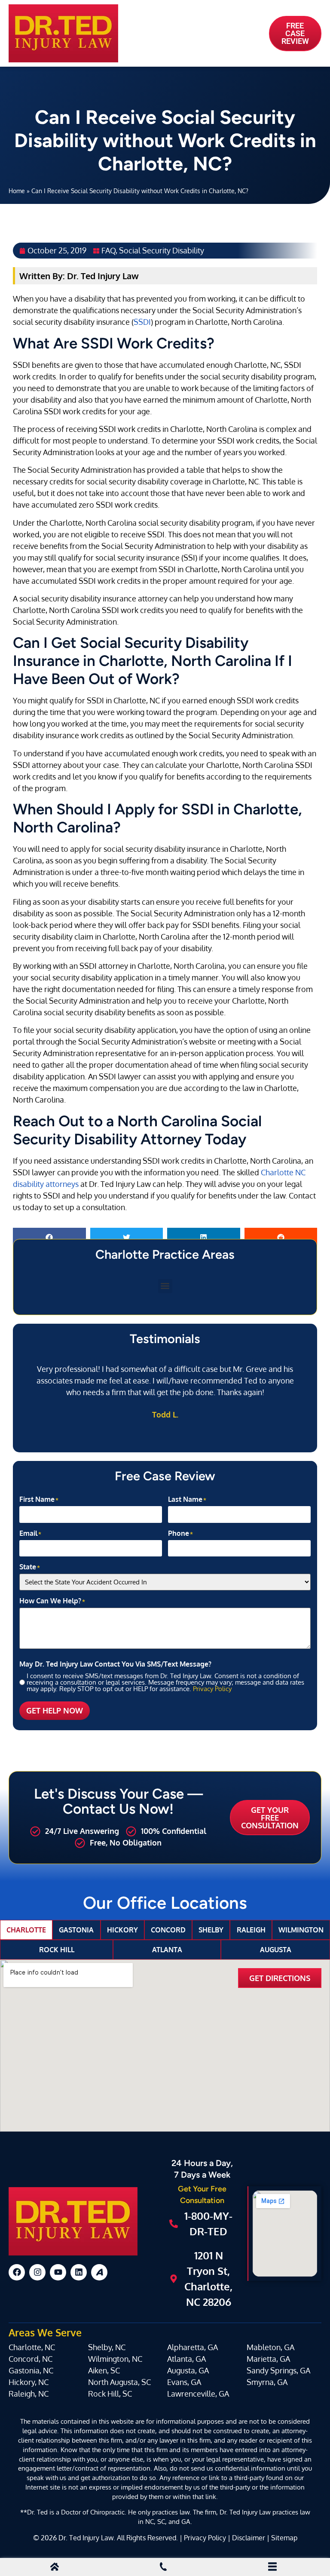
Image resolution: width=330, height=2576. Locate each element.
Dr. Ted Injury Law (86, 2537)
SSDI (142, 322)
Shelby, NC (107, 2347)
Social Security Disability (162, 250)
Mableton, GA (270, 2347)
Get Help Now (55, 1710)
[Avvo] (99, 2272)
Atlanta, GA (186, 2359)
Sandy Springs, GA (278, 2370)
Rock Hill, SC (110, 2394)
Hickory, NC (29, 2382)
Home (17, 191)
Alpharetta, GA (192, 2347)
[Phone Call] (163, 2568)
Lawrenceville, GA (198, 2394)
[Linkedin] (79, 2272)
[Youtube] (58, 2272)
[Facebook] (17, 2272)
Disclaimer (249, 2537)
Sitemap (284, 2537)
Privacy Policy (212, 1689)
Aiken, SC (104, 2370)
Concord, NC (31, 2359)
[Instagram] (37, 2272)
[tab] (26, 1930)
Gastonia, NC (31, 2370)
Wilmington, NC (115, 2359)
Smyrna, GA (267, 2382)
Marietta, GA (268, 2359)
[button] (49, 1237)
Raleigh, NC (29, 2394)
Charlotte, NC (32, 2347)
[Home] (55, 2568)
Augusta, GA (188, 2370)
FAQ (108, 250)
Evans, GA (184, 2382)
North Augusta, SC (119, 2382)
